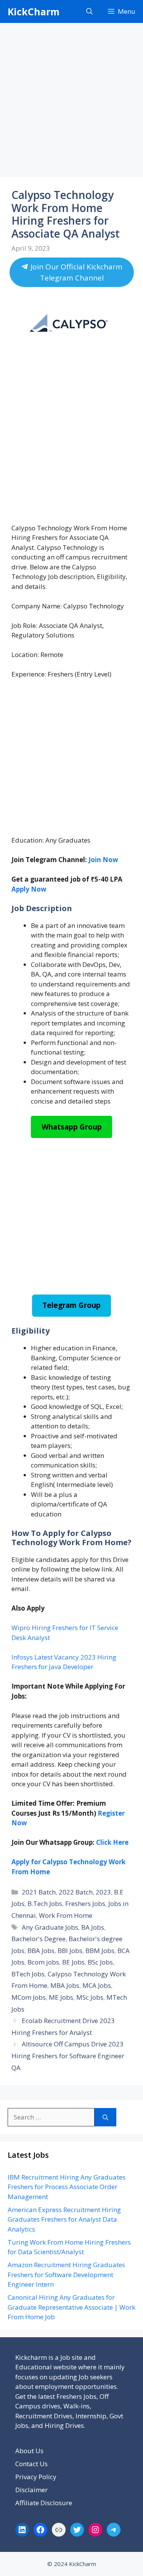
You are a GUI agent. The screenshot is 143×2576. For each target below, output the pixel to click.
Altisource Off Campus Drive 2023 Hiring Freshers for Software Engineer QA (68, 2056)
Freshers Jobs (85, 1903)
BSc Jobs (100, 1962)
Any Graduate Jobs (50, 1927)
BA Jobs (93, 1927)
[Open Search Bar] (89, 11)
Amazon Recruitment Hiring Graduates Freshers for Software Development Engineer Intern (66, 2274)
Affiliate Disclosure (44, 2503)
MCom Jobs (29, 1997)
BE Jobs (73, 1962)
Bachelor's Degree (39, 1939)
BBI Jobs (70, 1951)
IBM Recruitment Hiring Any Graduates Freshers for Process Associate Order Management (67, 2187)
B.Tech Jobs (45, 1903)
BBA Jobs (41, 1951)
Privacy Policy (36, 2477)
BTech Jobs (28, 1974)
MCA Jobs (97, 1985)
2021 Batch (39, 1892)
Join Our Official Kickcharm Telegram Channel (75, 272)
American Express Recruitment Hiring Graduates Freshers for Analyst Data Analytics (64, 2219)
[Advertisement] (71, 102)
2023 (103, 1892)
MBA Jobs (65, 1985)
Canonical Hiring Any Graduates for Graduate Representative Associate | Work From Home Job (71, 2307)
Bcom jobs (43, 1962)
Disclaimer (31, 2490)
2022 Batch (76, 1892)
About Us (29, 2451)
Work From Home (66, 1915)
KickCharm (34, 11)
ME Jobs (61, 1997)
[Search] (105, 2117)
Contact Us (31, 2464)
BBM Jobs (100, 1951)
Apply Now (29, 889)
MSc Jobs (90, 1997)
